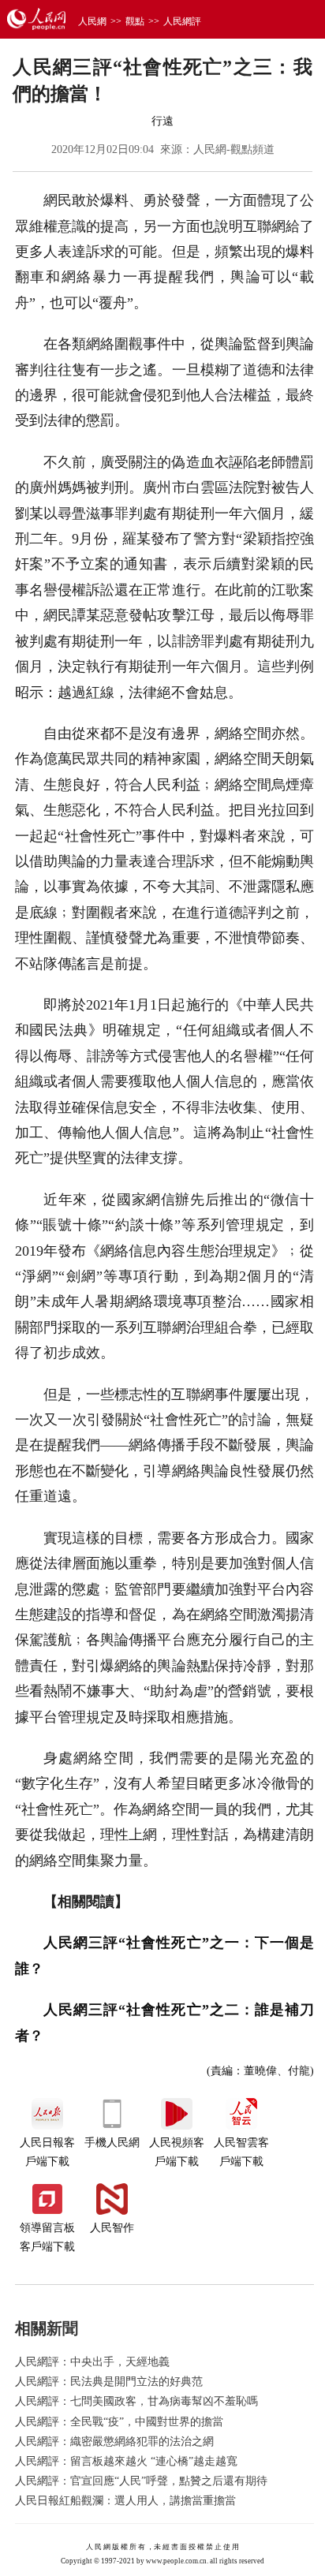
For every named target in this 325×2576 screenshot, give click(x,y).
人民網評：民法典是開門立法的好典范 (109, 2382)
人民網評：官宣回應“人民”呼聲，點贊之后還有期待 (141, 2481)
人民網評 (182, 21)
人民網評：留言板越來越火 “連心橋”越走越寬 (126, 2461)
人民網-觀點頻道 (234, 149)
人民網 (92, 21)
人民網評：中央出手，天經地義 (92, 2362)
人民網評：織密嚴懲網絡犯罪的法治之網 (114, 2442)
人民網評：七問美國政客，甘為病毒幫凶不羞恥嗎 (136, 2401)
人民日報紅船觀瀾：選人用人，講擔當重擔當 (125, 2501)
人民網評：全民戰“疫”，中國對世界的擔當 (119, 2422)
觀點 (135, 21)
